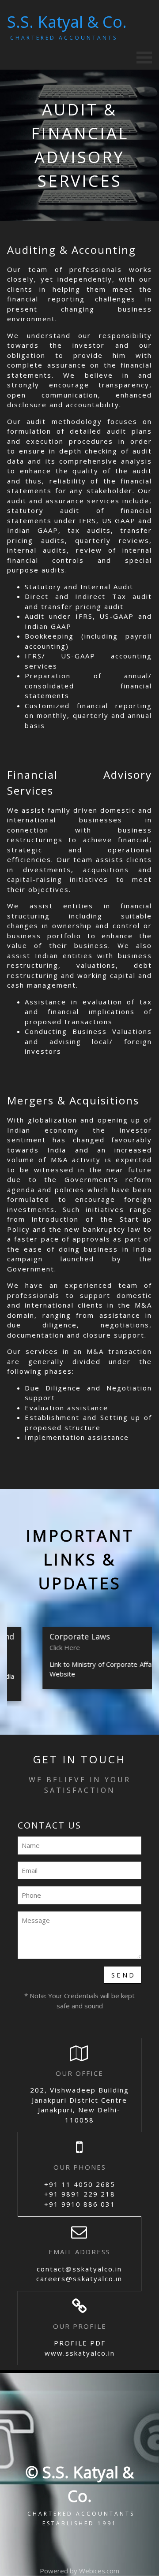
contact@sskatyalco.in (79, 2269)
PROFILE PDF (80, 2343)
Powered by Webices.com (79, 2571)
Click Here (48, 1647)
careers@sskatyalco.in (79, 2279)
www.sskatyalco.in (80, 2353)
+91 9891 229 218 (80, 2194)
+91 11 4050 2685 (80, 2184)
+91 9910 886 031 (80, 2204)
